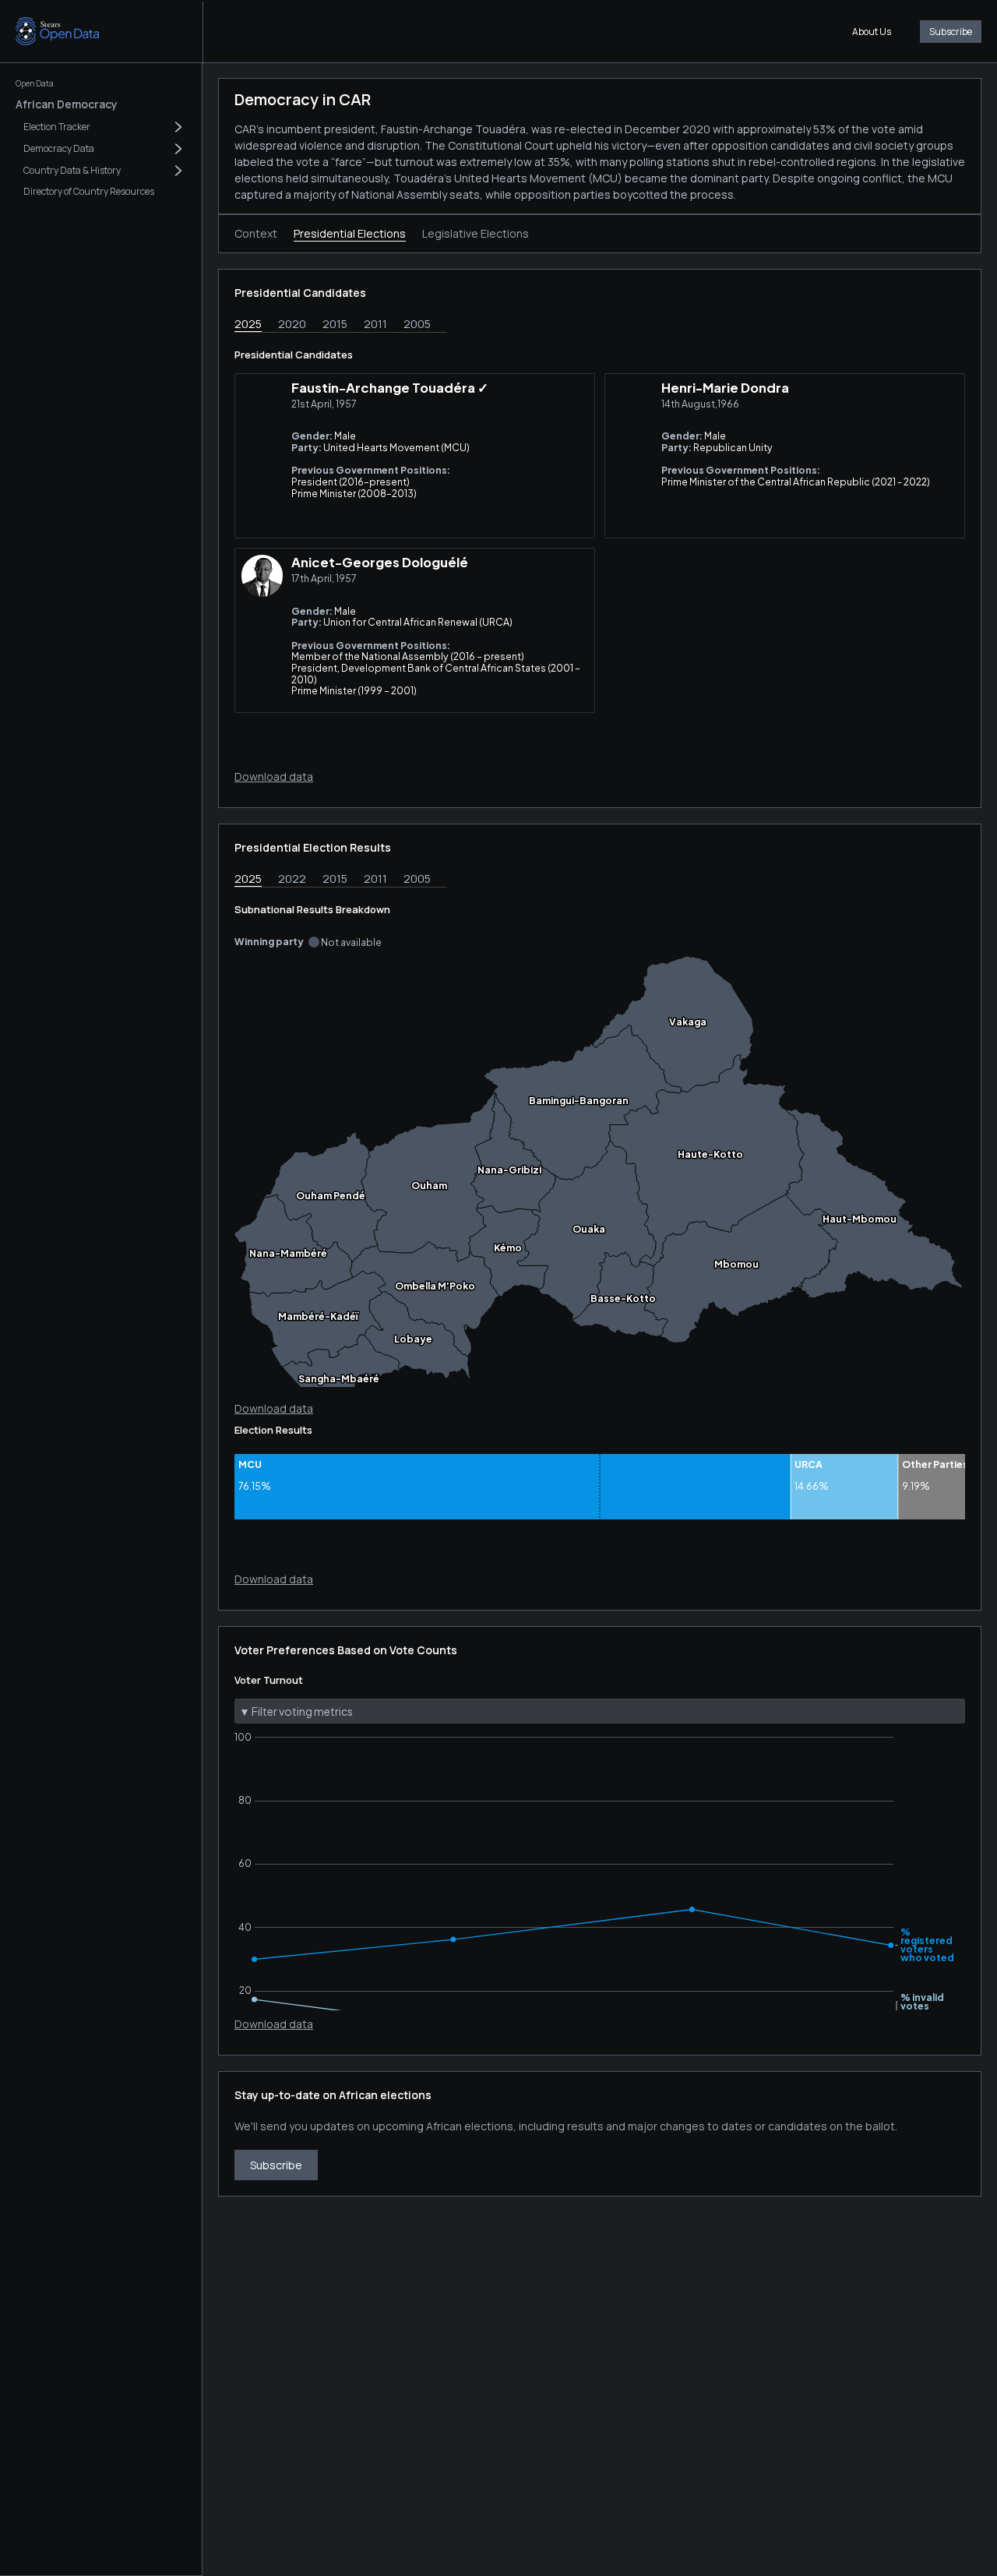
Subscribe (951, 32)
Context (256, 233)
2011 (375, 324)
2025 (248, 324)
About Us (872, 32)
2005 (417, 324)
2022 (292, 879)
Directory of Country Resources (89, 191)
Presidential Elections (350, 233)
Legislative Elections (476, 233)
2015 (335, 324)
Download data (274, 776)
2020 (292, 324)
